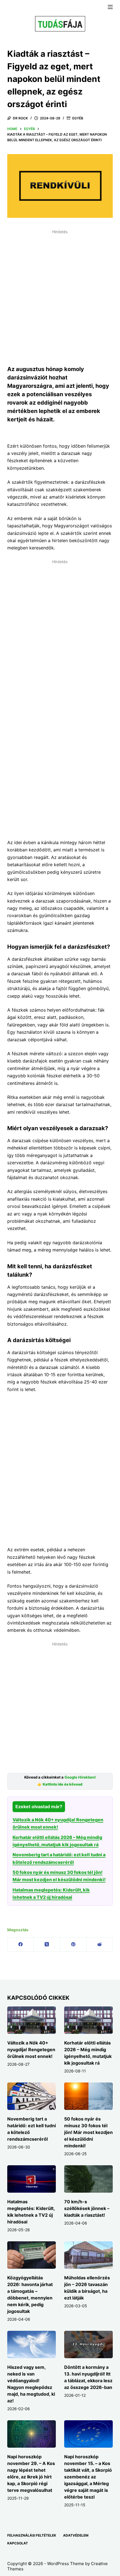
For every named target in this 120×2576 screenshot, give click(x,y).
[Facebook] (21, 1945)
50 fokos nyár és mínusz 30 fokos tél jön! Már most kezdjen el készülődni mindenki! (88, 2132)
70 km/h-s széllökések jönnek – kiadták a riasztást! (87, 2208)
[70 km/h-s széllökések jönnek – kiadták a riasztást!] (88, 2179)
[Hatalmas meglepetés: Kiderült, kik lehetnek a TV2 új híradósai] (32, 2179)
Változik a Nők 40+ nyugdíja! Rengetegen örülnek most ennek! (31, 2050)
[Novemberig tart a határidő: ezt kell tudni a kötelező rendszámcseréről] (32, 2096)
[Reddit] (100, 1945)
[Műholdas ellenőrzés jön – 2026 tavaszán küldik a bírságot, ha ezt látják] (88, 2255)
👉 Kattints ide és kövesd (60, 1784)
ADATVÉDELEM (76, 2535)
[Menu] (110, 7)
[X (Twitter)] (47, 1945)
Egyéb (78, 118)
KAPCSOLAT (18, 2543)
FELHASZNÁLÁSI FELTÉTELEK (32, 2535)
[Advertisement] (60, 296)
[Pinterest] (73, 1945)
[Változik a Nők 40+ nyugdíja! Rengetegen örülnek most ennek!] (32, 2020)
